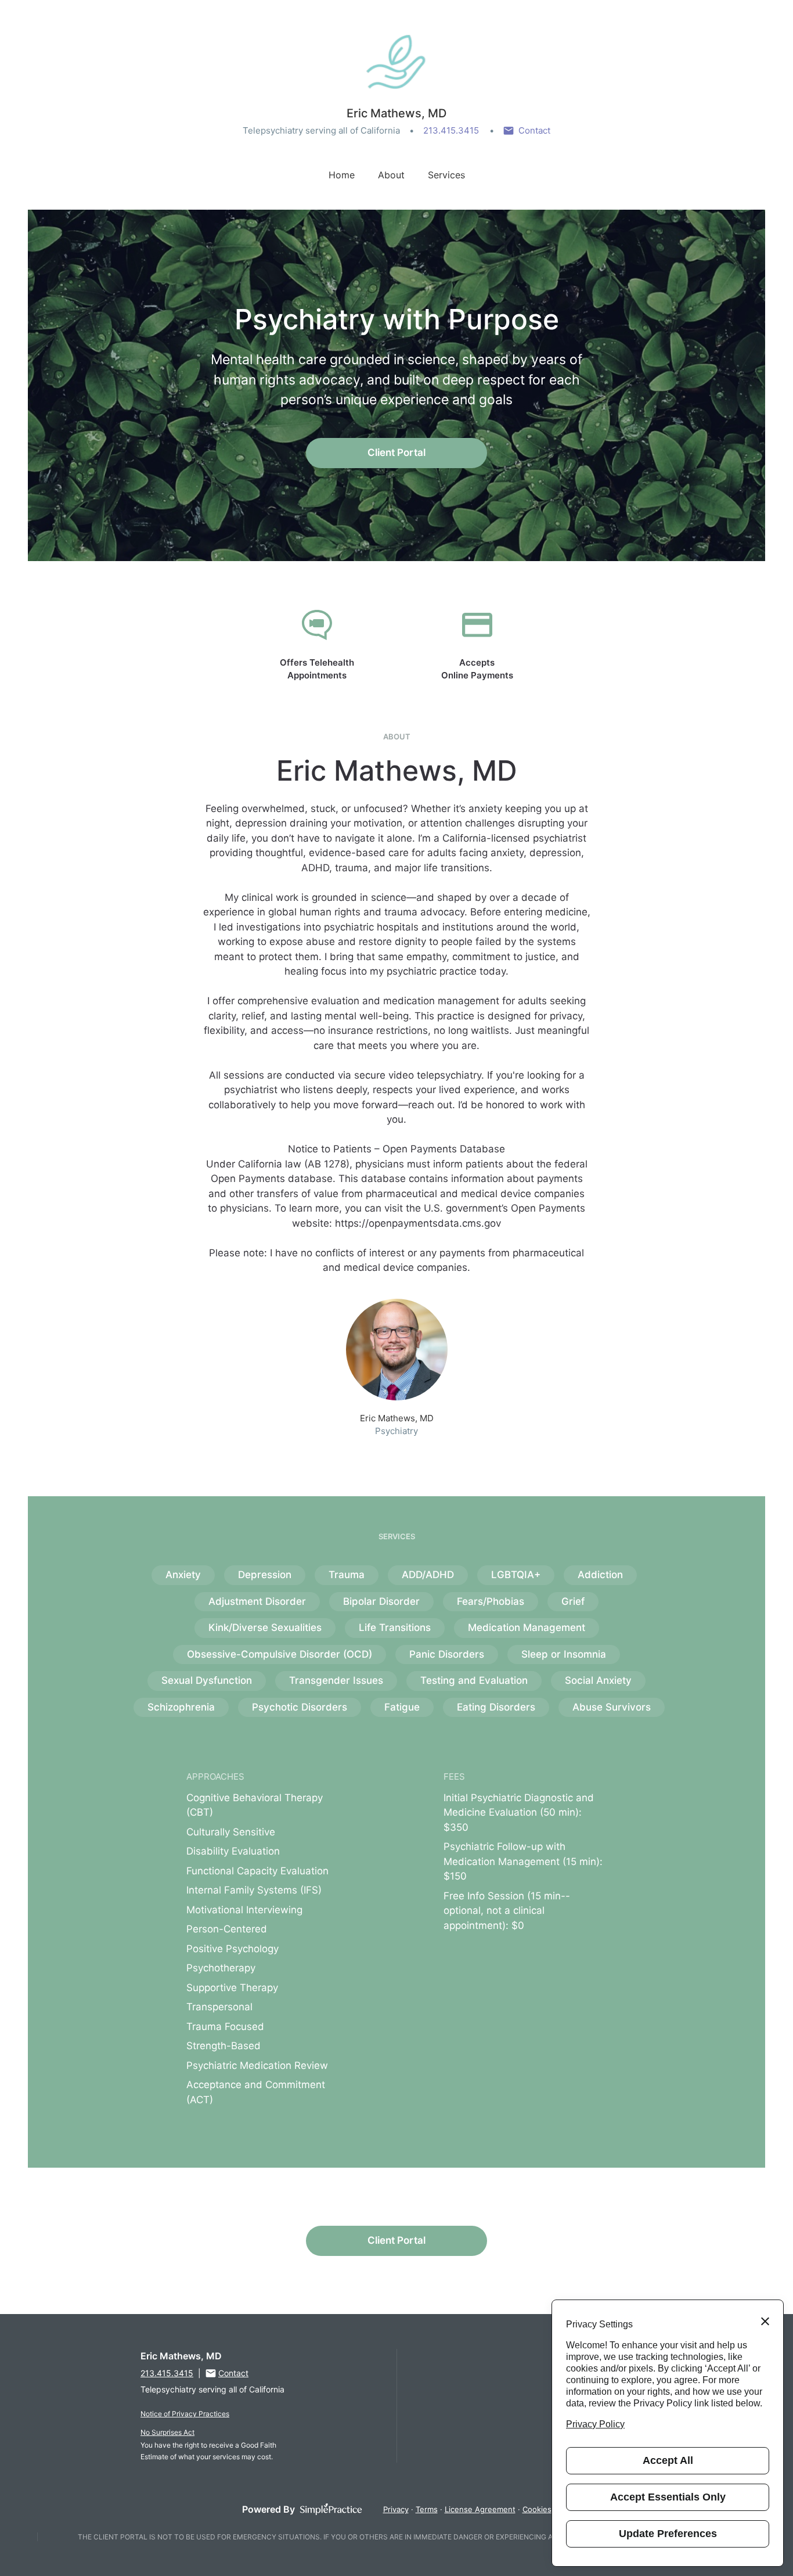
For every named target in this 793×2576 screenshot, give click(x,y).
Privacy (396, 2509)
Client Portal (396, 452)
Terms (427, 2509)
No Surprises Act (167, 2432)
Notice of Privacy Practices (185, 2414)
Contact (534, 130)
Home (342, 175)
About (391, 175)
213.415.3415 (451, 130)
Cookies (537, 2509)
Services (446, 175)
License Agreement (480, 2509)
